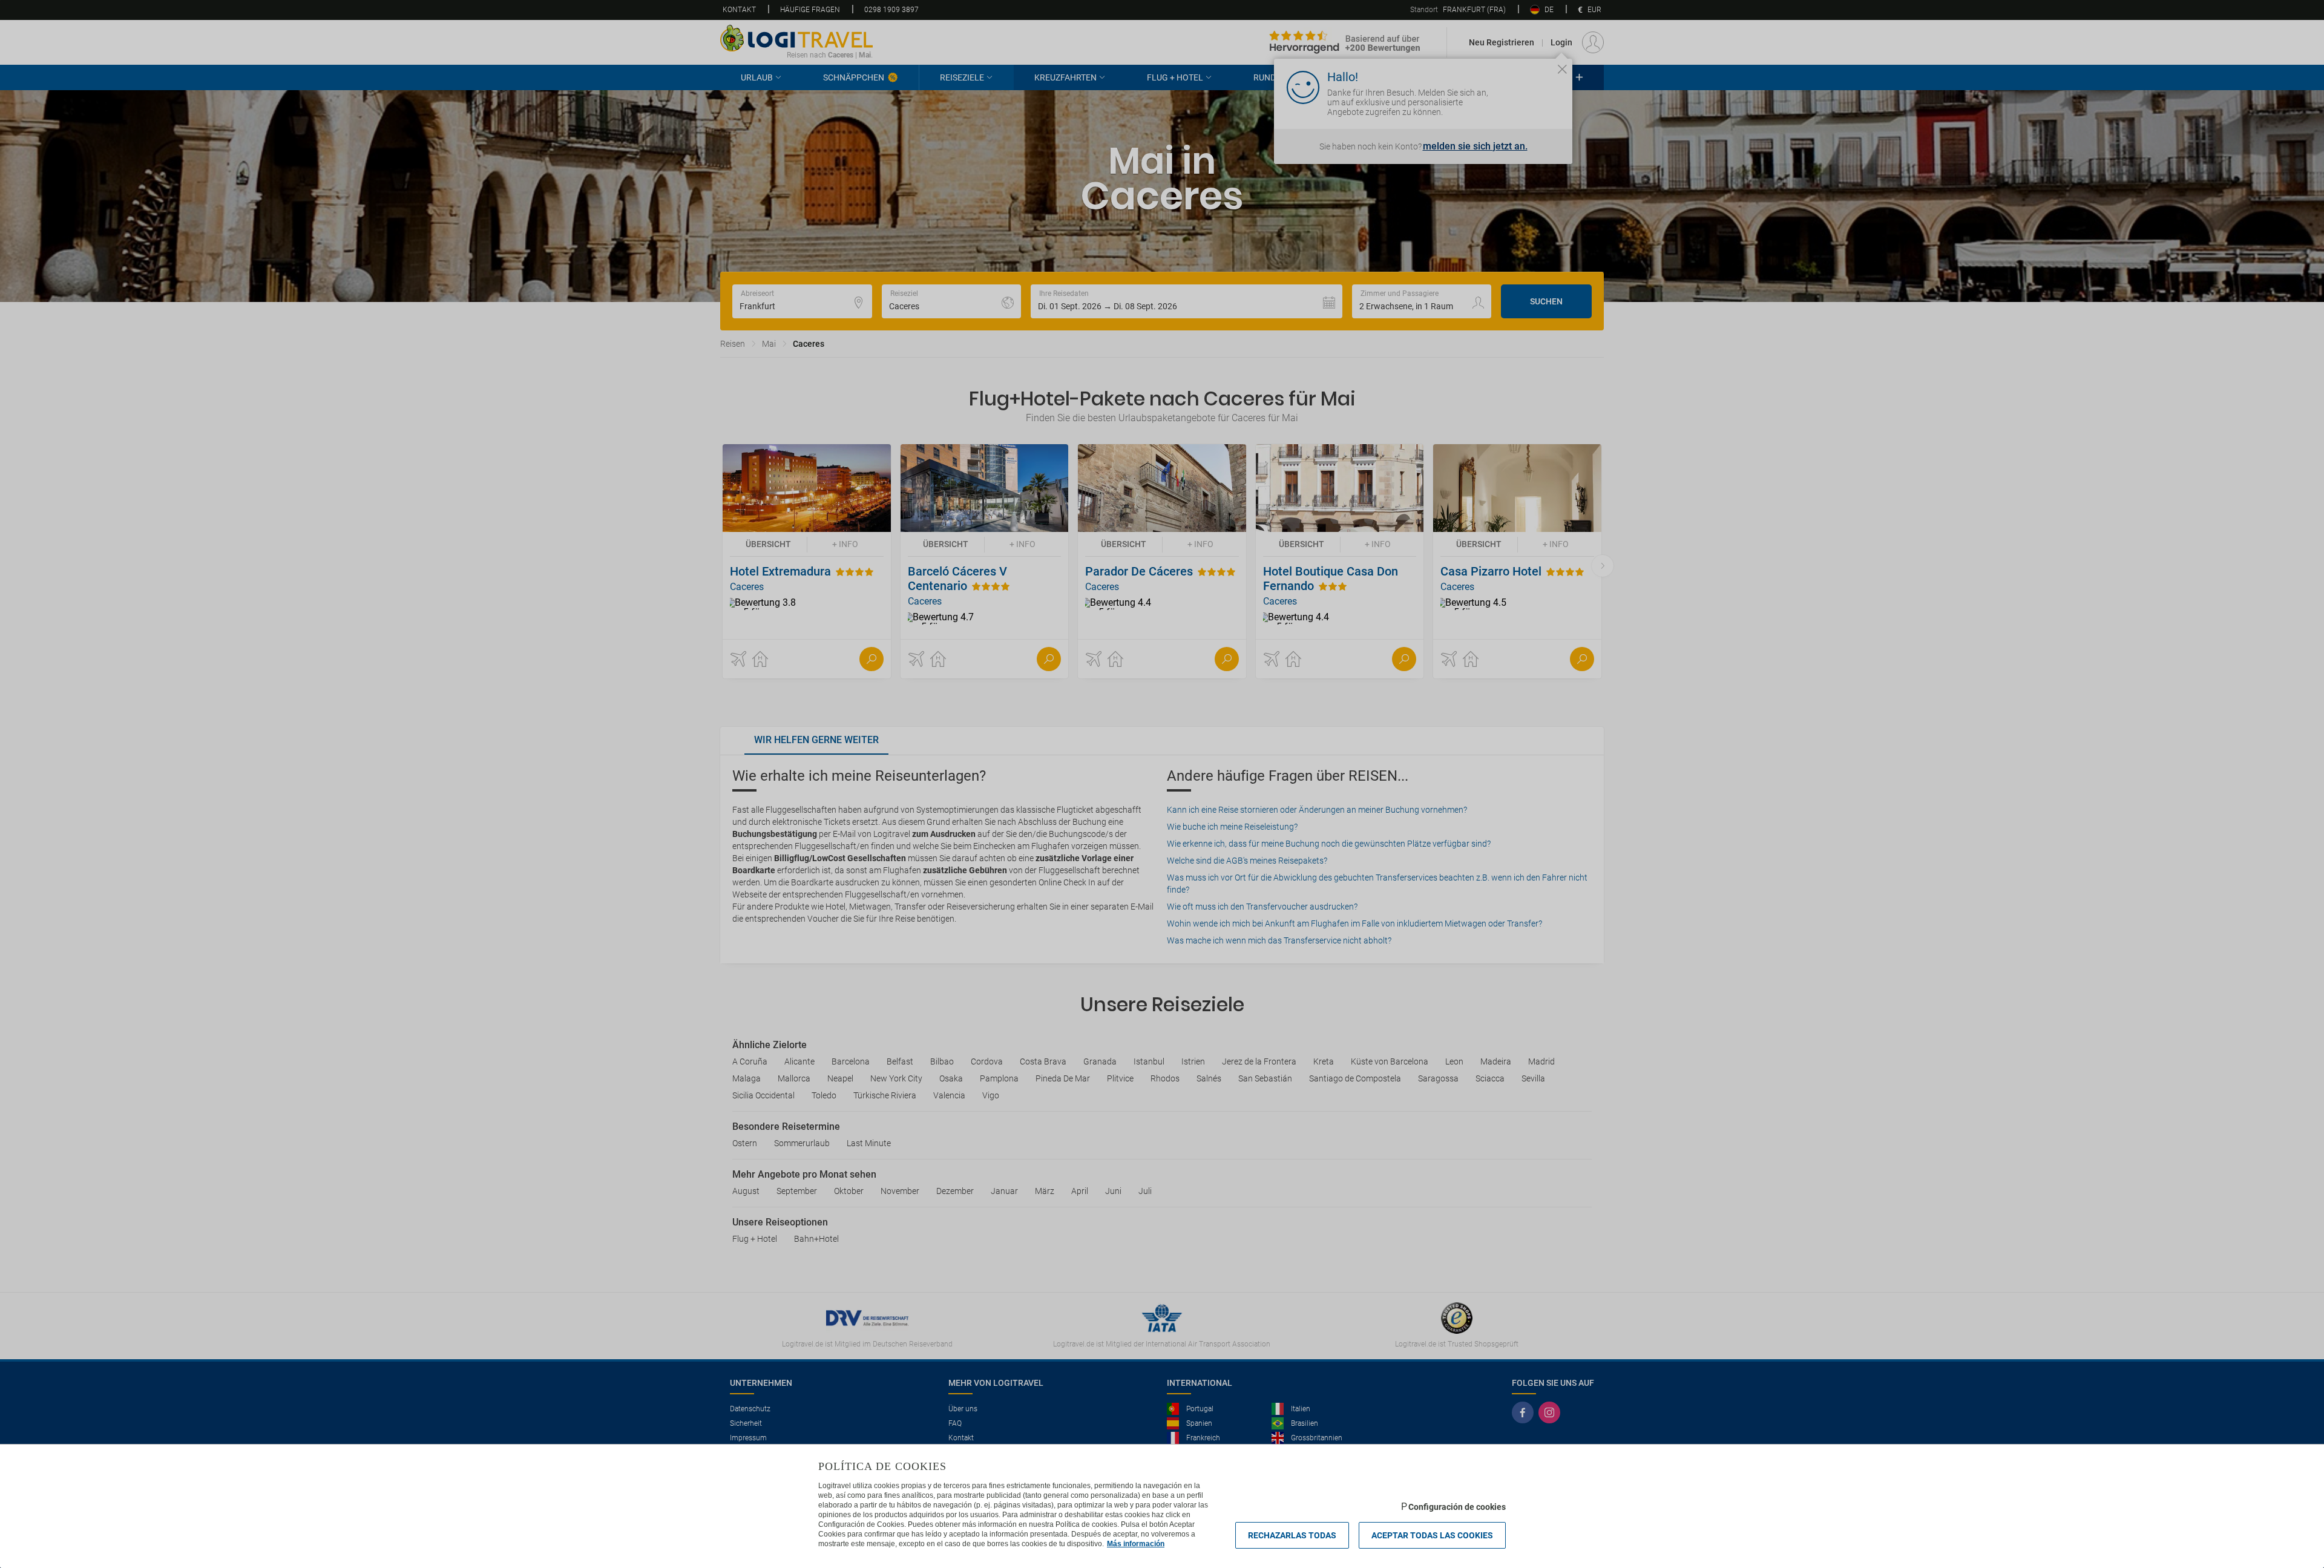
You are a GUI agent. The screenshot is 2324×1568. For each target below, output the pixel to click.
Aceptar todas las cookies (1432, 1535)
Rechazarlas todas (1292, 1535)
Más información (1136, 1544)
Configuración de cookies (1457, 1507)
